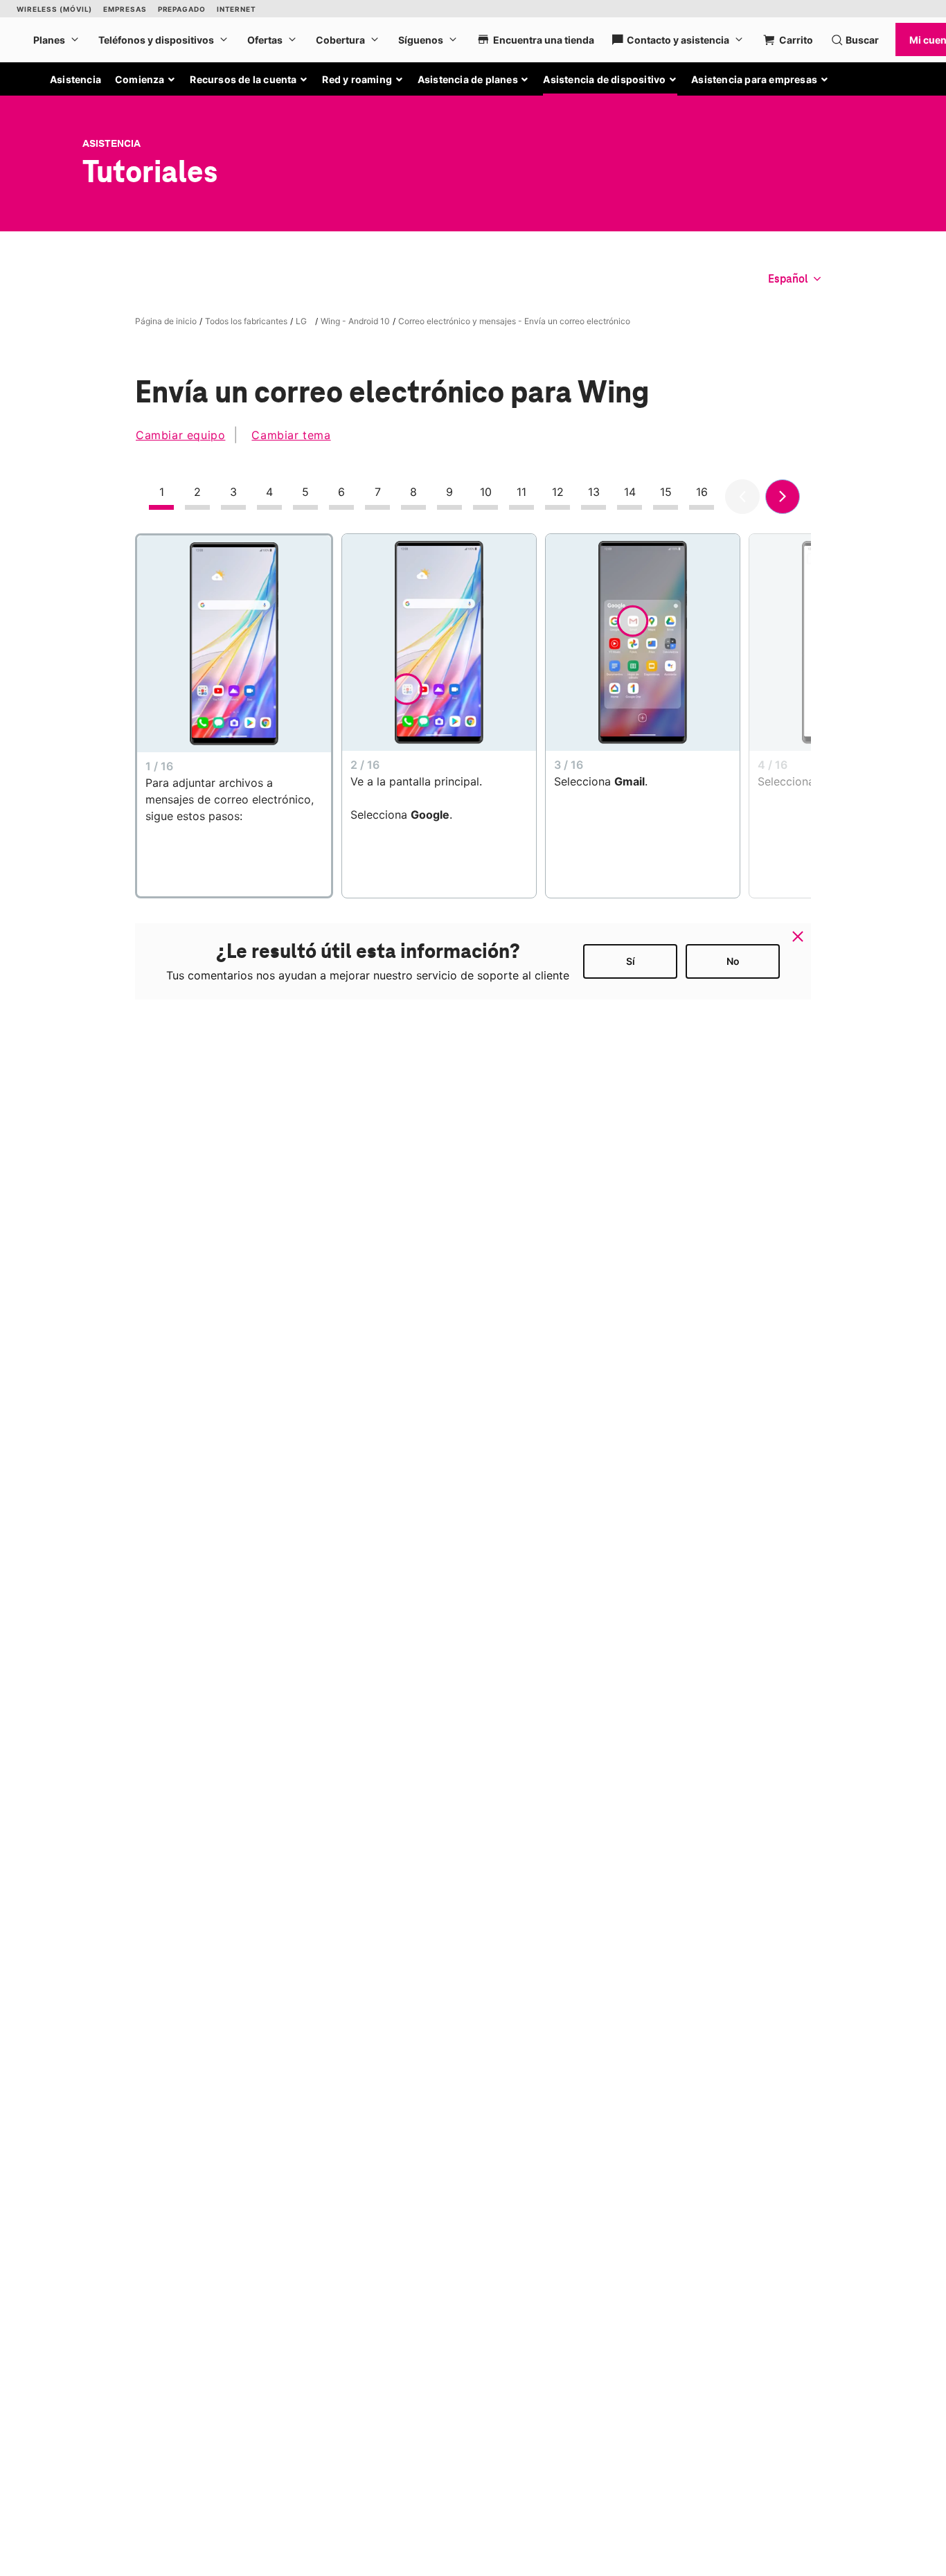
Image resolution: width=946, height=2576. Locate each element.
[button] (145, 80)
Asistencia (75, 79)
